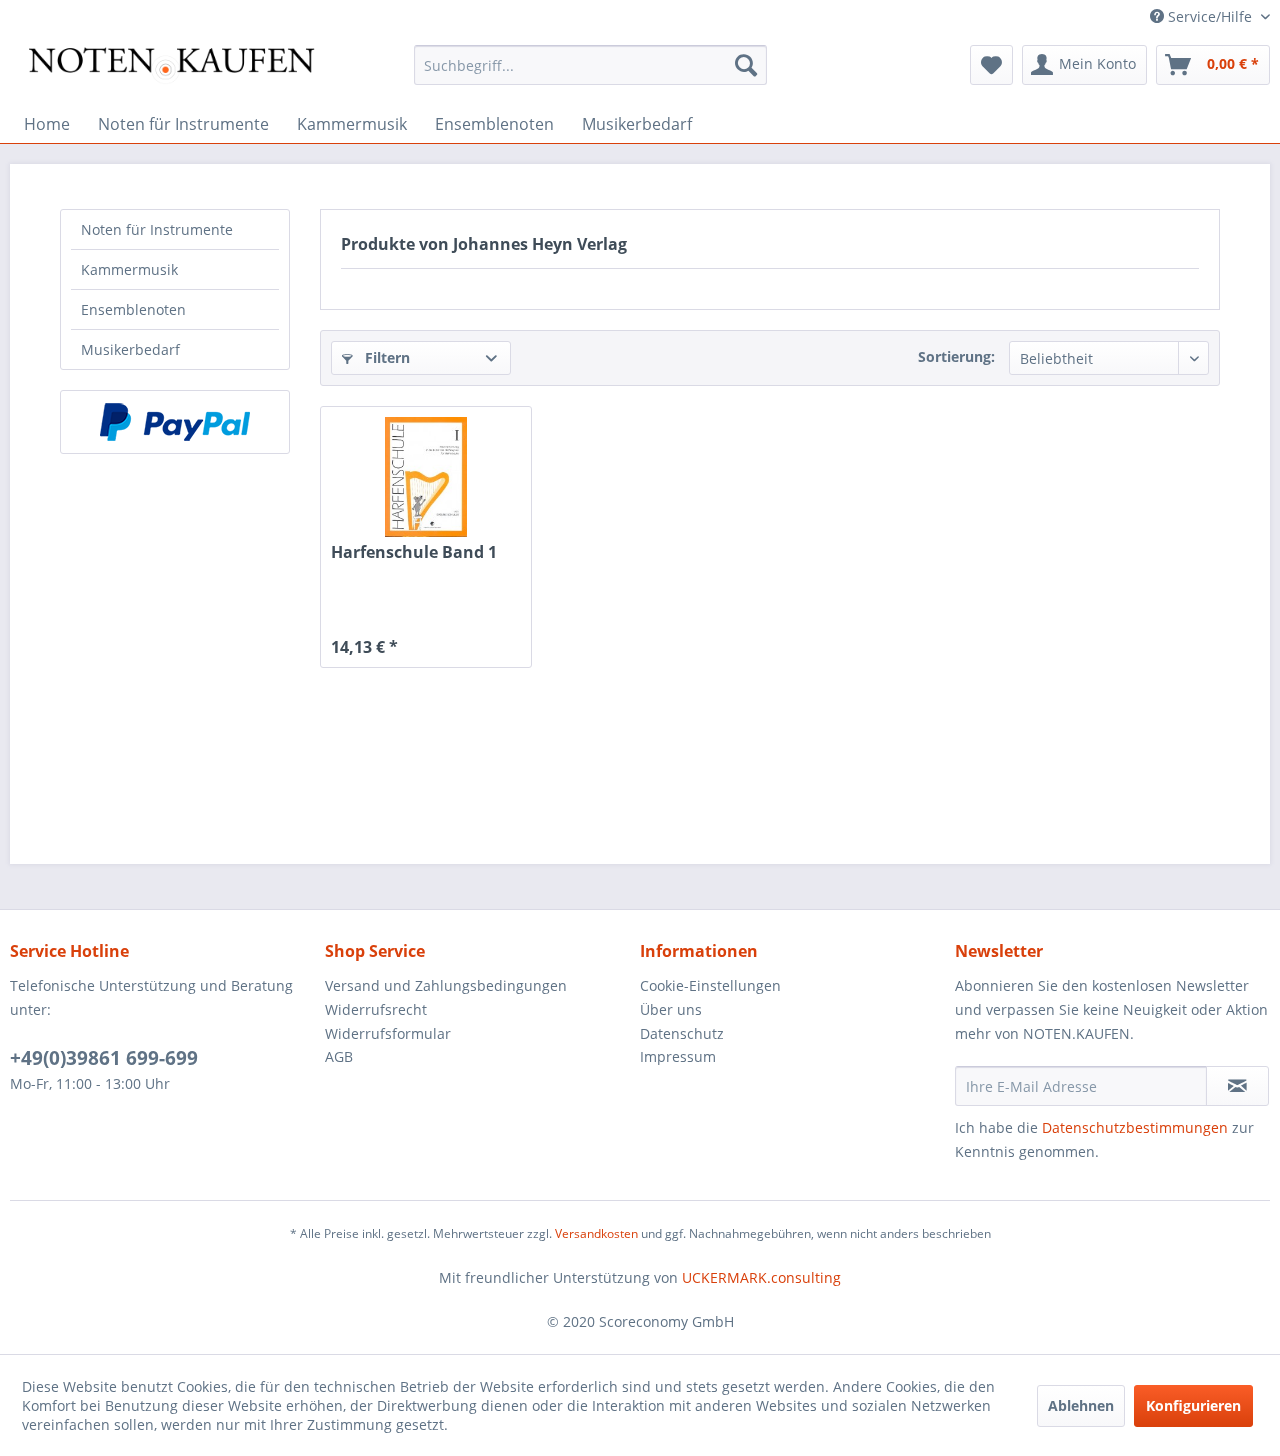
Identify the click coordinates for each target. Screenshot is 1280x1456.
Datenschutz (682, 1033)
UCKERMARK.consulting (761, 1277)
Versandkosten (596, 1233)
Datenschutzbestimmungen (1135, 1127)
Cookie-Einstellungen (710, 985)
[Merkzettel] (991, 65)
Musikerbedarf (130, 349)
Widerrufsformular (388, 1033)
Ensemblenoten (133, 309)
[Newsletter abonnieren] (1237, 1086)
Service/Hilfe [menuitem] (1210, 16)
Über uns (671, 1009)
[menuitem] (590, 65)
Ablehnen (1081, 1405)
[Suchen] (746, 65)
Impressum (678, 1056)
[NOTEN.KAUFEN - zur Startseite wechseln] (171, 70)
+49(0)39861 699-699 (104, 1058)
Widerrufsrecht (376, 1009)
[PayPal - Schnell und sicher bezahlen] (175, 422)
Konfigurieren (1193, 1405)
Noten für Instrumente (157, 229)
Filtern (385, 357)
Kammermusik (129, 269)
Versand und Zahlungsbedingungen (446, 985)
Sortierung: (956, 356)
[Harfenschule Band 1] (425, 477)
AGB (339, 1056)
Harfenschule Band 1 (414, 552)
